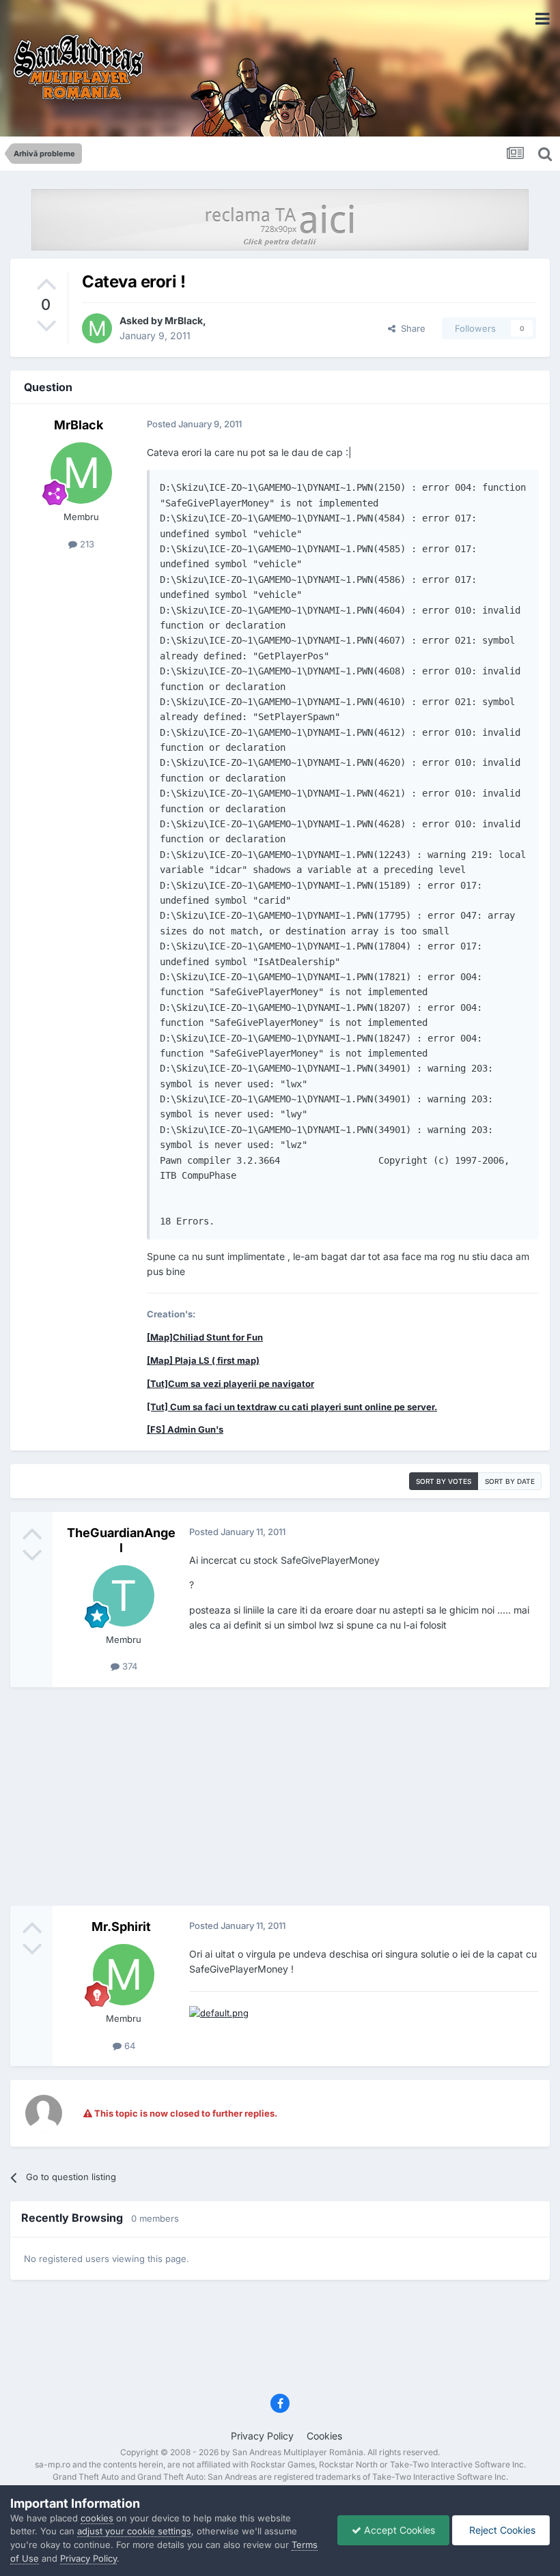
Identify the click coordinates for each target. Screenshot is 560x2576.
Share (410, 328)
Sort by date (510, 1481)
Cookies (324, 2436)
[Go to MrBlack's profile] (97, 328)
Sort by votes (444, 1481)
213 (86, 544)
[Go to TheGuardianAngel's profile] (124, 1596)
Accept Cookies (398, 2530)
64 (128, 2046)
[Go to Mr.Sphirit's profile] (124, 1975)
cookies (97, 2518)
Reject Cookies (501, 2530)
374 (128, 1666)
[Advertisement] (280, 1797)
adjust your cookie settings (134, 2531)
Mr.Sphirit (121, 1927)
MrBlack (184, 320)
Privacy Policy (262, 2436)
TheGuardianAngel (121, 1540)
